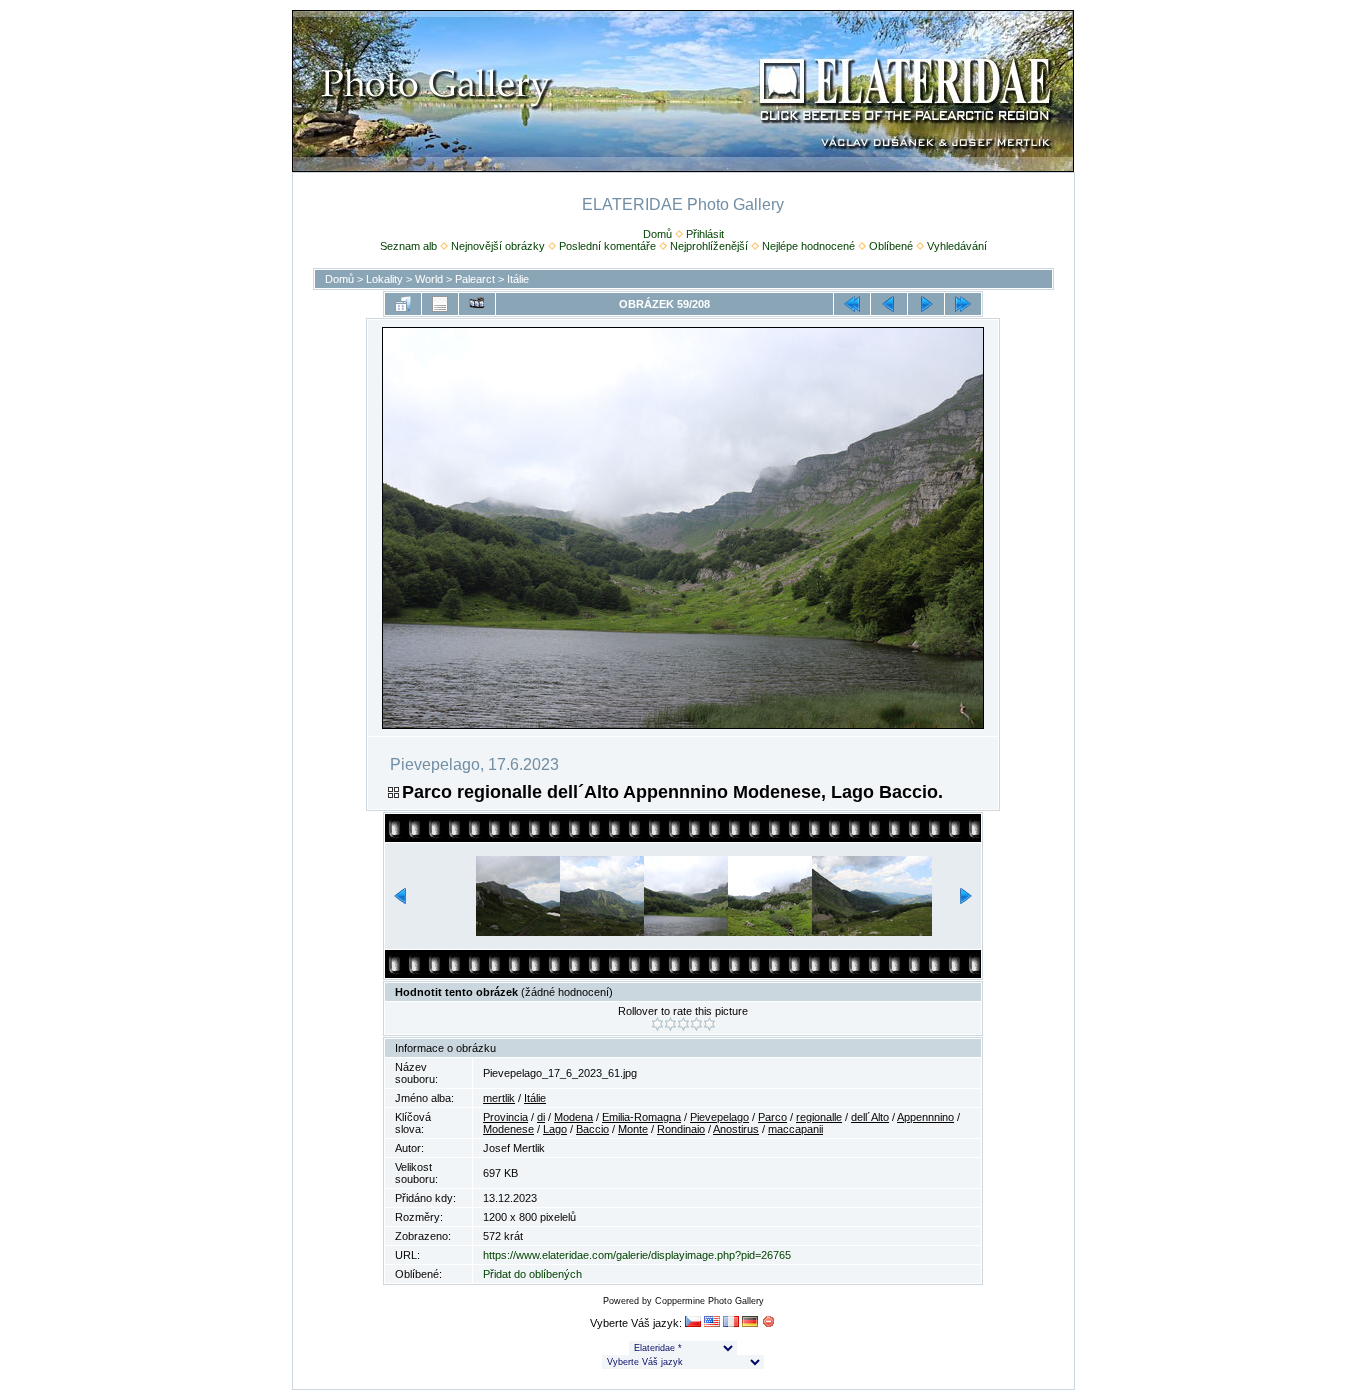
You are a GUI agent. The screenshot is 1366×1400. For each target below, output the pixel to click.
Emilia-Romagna (641, 1117)
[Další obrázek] (926, 304)
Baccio (592, 1129)
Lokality (384, 279)
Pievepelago (719, 1117)
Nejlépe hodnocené (808, 246)
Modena (573, 1117)
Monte (633, 1129)
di (541, 1117)
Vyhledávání (957, 246)
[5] (709, 1024)
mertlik (499, 1098)
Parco (772, 1117)
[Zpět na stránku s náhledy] (403, 304)
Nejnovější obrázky (498, 246)
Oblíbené (891, 246)
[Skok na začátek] (852, 304)
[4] (696, 1024)
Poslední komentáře (607, 246)
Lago (555, 1129)
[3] (683, 1024)
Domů (657, 234)
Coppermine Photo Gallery (709, 1301)
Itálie (518, 279)
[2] (670, 1024)
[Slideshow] (477, 304)
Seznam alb (408, 246)
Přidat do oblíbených (532, 1274)
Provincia (505, 1117)
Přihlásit (705, 234)
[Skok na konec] (963, 304)
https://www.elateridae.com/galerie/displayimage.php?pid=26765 (637, 1255)
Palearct (475, 279)
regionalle (819, 1117)
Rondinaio (681, 1129)
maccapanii (795, 1129)
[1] (657, 1024)
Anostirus (736, 1129)
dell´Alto (870, 1117)
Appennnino (925, 1117)
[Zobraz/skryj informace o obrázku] (440, 304)
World (429, 279)
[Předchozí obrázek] (889, 304)
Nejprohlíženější (709, 246)
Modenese (508, 1129)
